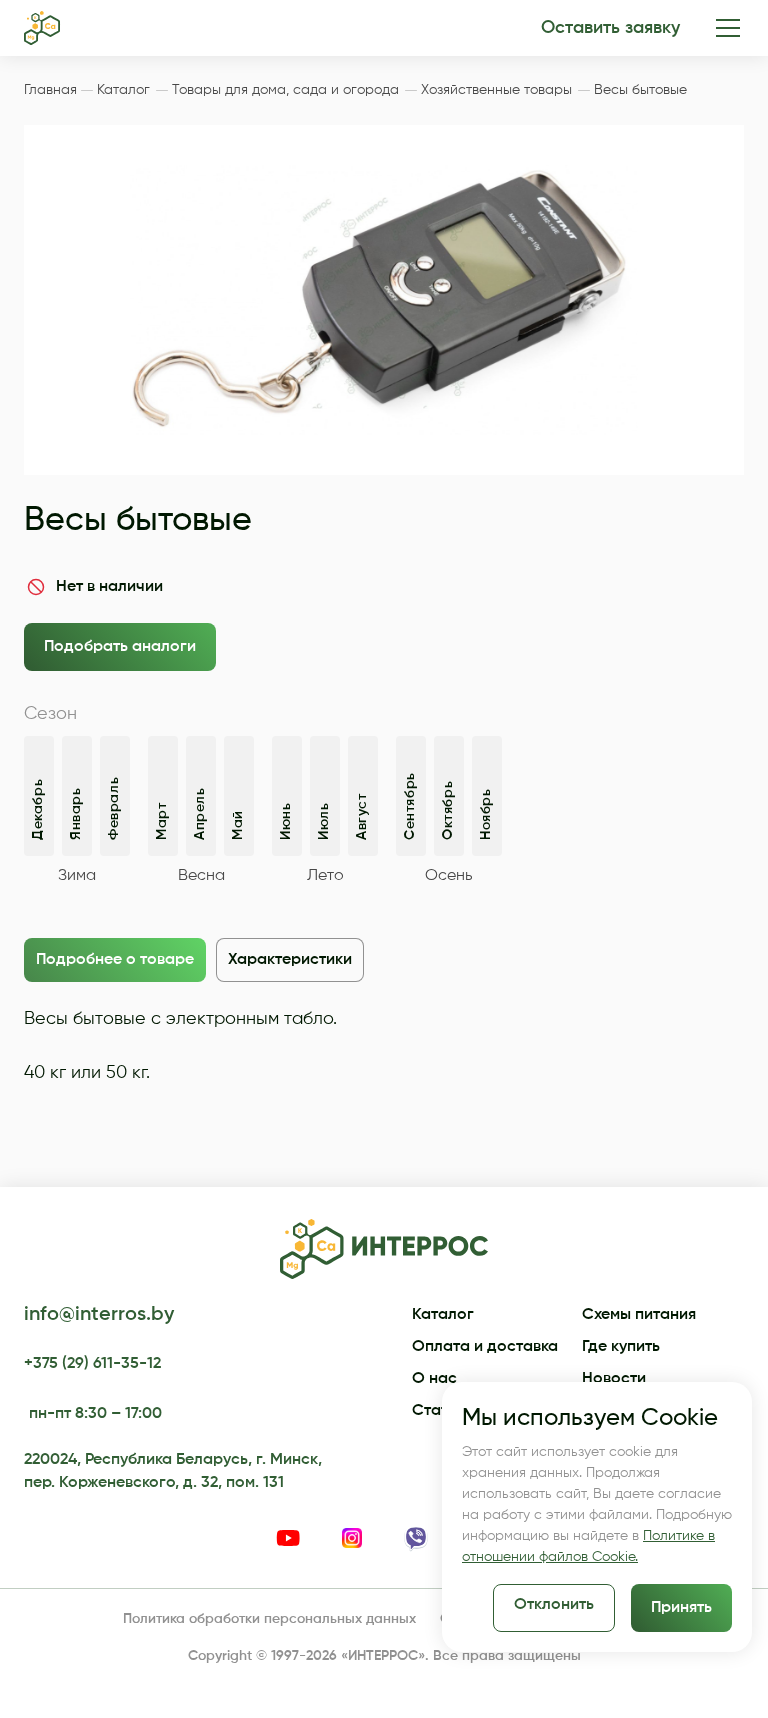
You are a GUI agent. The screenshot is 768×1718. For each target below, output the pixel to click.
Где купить (621, 1347)
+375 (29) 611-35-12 (92, 1364)
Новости (614, 1379)
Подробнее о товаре (115, 960)
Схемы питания (639, 1315)
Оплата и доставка (485, 1347)
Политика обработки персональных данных (269, 1619)
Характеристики (290, 960)
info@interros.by (99, 1315)
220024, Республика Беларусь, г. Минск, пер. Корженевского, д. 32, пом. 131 (173, 1471)
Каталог (443, 1315)
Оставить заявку (610, 28)
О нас (434, 1379)
